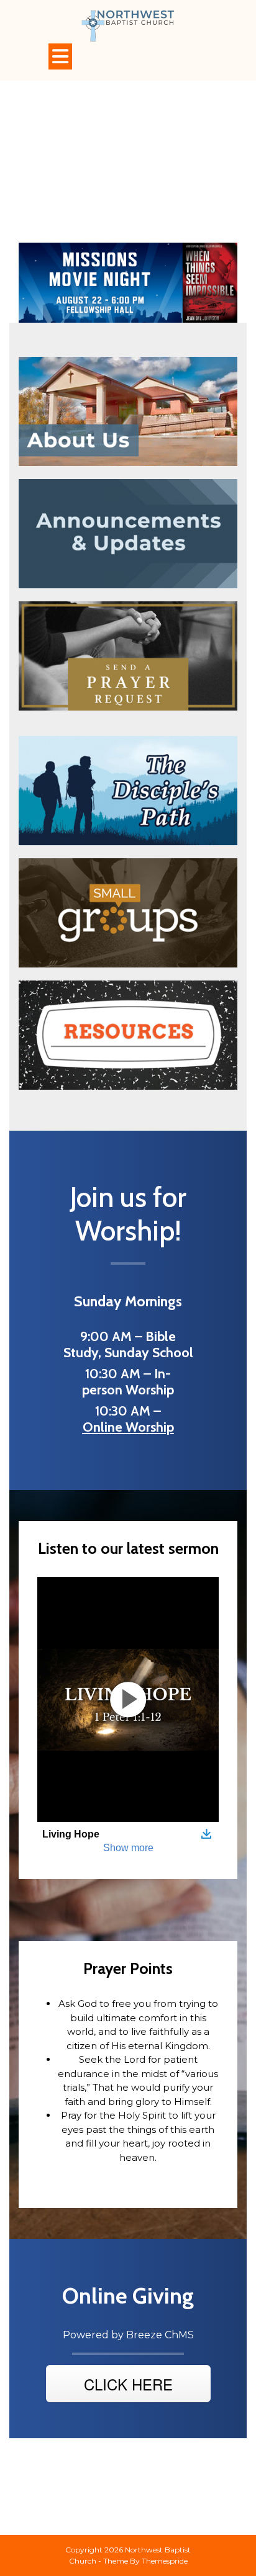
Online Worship (128, 1427)
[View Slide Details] (128, 282)
